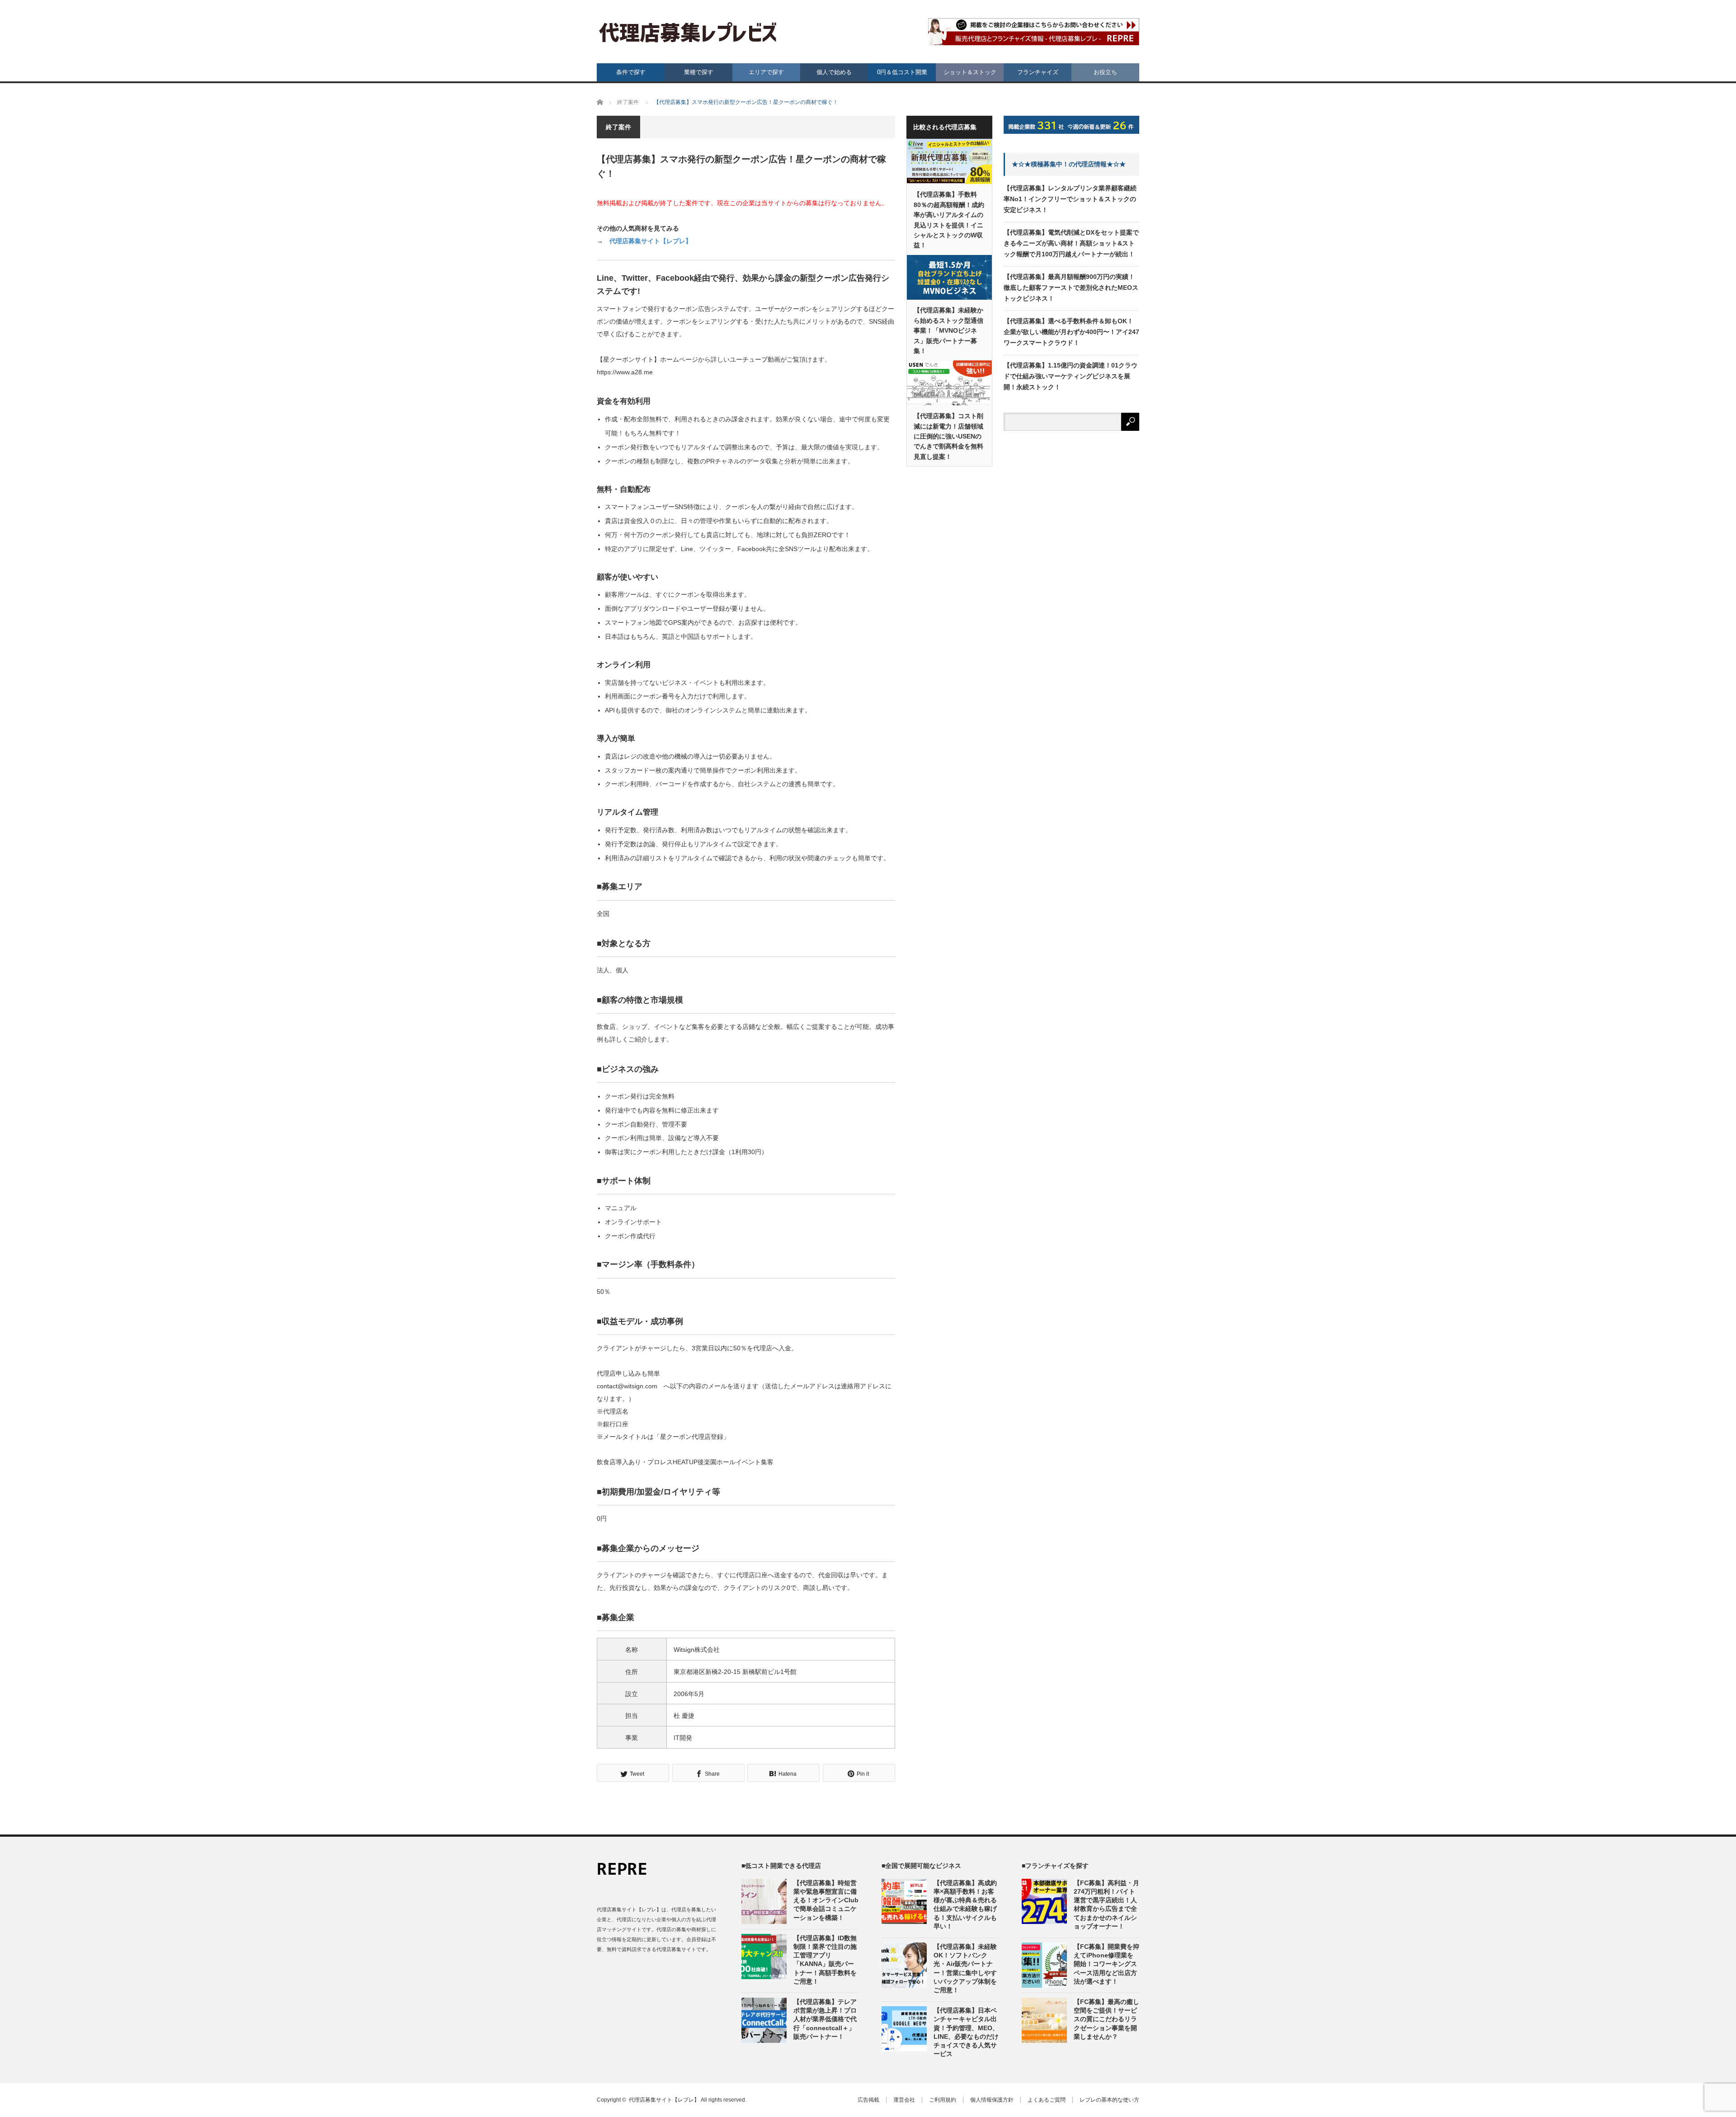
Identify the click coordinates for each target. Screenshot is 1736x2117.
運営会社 (904, 2100)
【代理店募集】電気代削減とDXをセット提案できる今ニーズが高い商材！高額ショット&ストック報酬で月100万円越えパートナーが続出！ (1071, 243)
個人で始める (834, 72)
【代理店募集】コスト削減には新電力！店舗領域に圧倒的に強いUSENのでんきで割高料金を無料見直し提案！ (948, 436)
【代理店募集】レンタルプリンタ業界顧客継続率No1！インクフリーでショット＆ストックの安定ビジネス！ (1070, 199)
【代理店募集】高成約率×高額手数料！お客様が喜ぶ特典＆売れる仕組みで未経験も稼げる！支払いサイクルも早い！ (965, 1905)
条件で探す (631, 72)
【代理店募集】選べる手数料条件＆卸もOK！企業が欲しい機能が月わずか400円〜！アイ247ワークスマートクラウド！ (1071, 332)
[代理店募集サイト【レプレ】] (688, 33)
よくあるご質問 (1047, 2100)
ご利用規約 (943, 2100)
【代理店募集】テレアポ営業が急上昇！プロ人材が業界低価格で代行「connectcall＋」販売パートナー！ (825, 2019)
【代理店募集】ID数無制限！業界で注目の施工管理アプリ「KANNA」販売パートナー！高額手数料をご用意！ (825, 1960)
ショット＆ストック (970, 72)
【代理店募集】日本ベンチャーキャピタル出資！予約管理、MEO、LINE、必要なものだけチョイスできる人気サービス (966, 2032)
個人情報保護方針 (992, 2100)
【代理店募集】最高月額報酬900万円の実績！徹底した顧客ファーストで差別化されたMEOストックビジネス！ (1071, 288)
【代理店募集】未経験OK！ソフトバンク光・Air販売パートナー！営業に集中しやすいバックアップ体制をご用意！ (965, 1968)
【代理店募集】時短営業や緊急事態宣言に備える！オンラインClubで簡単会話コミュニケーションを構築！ (826, 1900)
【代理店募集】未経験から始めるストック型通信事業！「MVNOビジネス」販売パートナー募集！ (948, 330)
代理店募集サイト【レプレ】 (651, 241)
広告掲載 (868, 2100)
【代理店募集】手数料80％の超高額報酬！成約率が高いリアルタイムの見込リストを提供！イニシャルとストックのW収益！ (949, 220)
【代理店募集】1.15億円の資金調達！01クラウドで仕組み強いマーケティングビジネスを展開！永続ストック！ (1071, 376)
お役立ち (1105, 72)
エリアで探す (766, 72)
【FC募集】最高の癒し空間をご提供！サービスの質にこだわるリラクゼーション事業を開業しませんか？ (1106, 2019)
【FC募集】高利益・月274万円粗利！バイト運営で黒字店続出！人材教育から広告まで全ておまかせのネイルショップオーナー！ (1106, 1905)
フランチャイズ (1038, 72)
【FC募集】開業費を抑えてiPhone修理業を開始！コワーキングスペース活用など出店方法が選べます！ (1106, 1964)
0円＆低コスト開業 (902, 72)
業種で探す (699, 72)
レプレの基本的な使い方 (1109, 2100)
